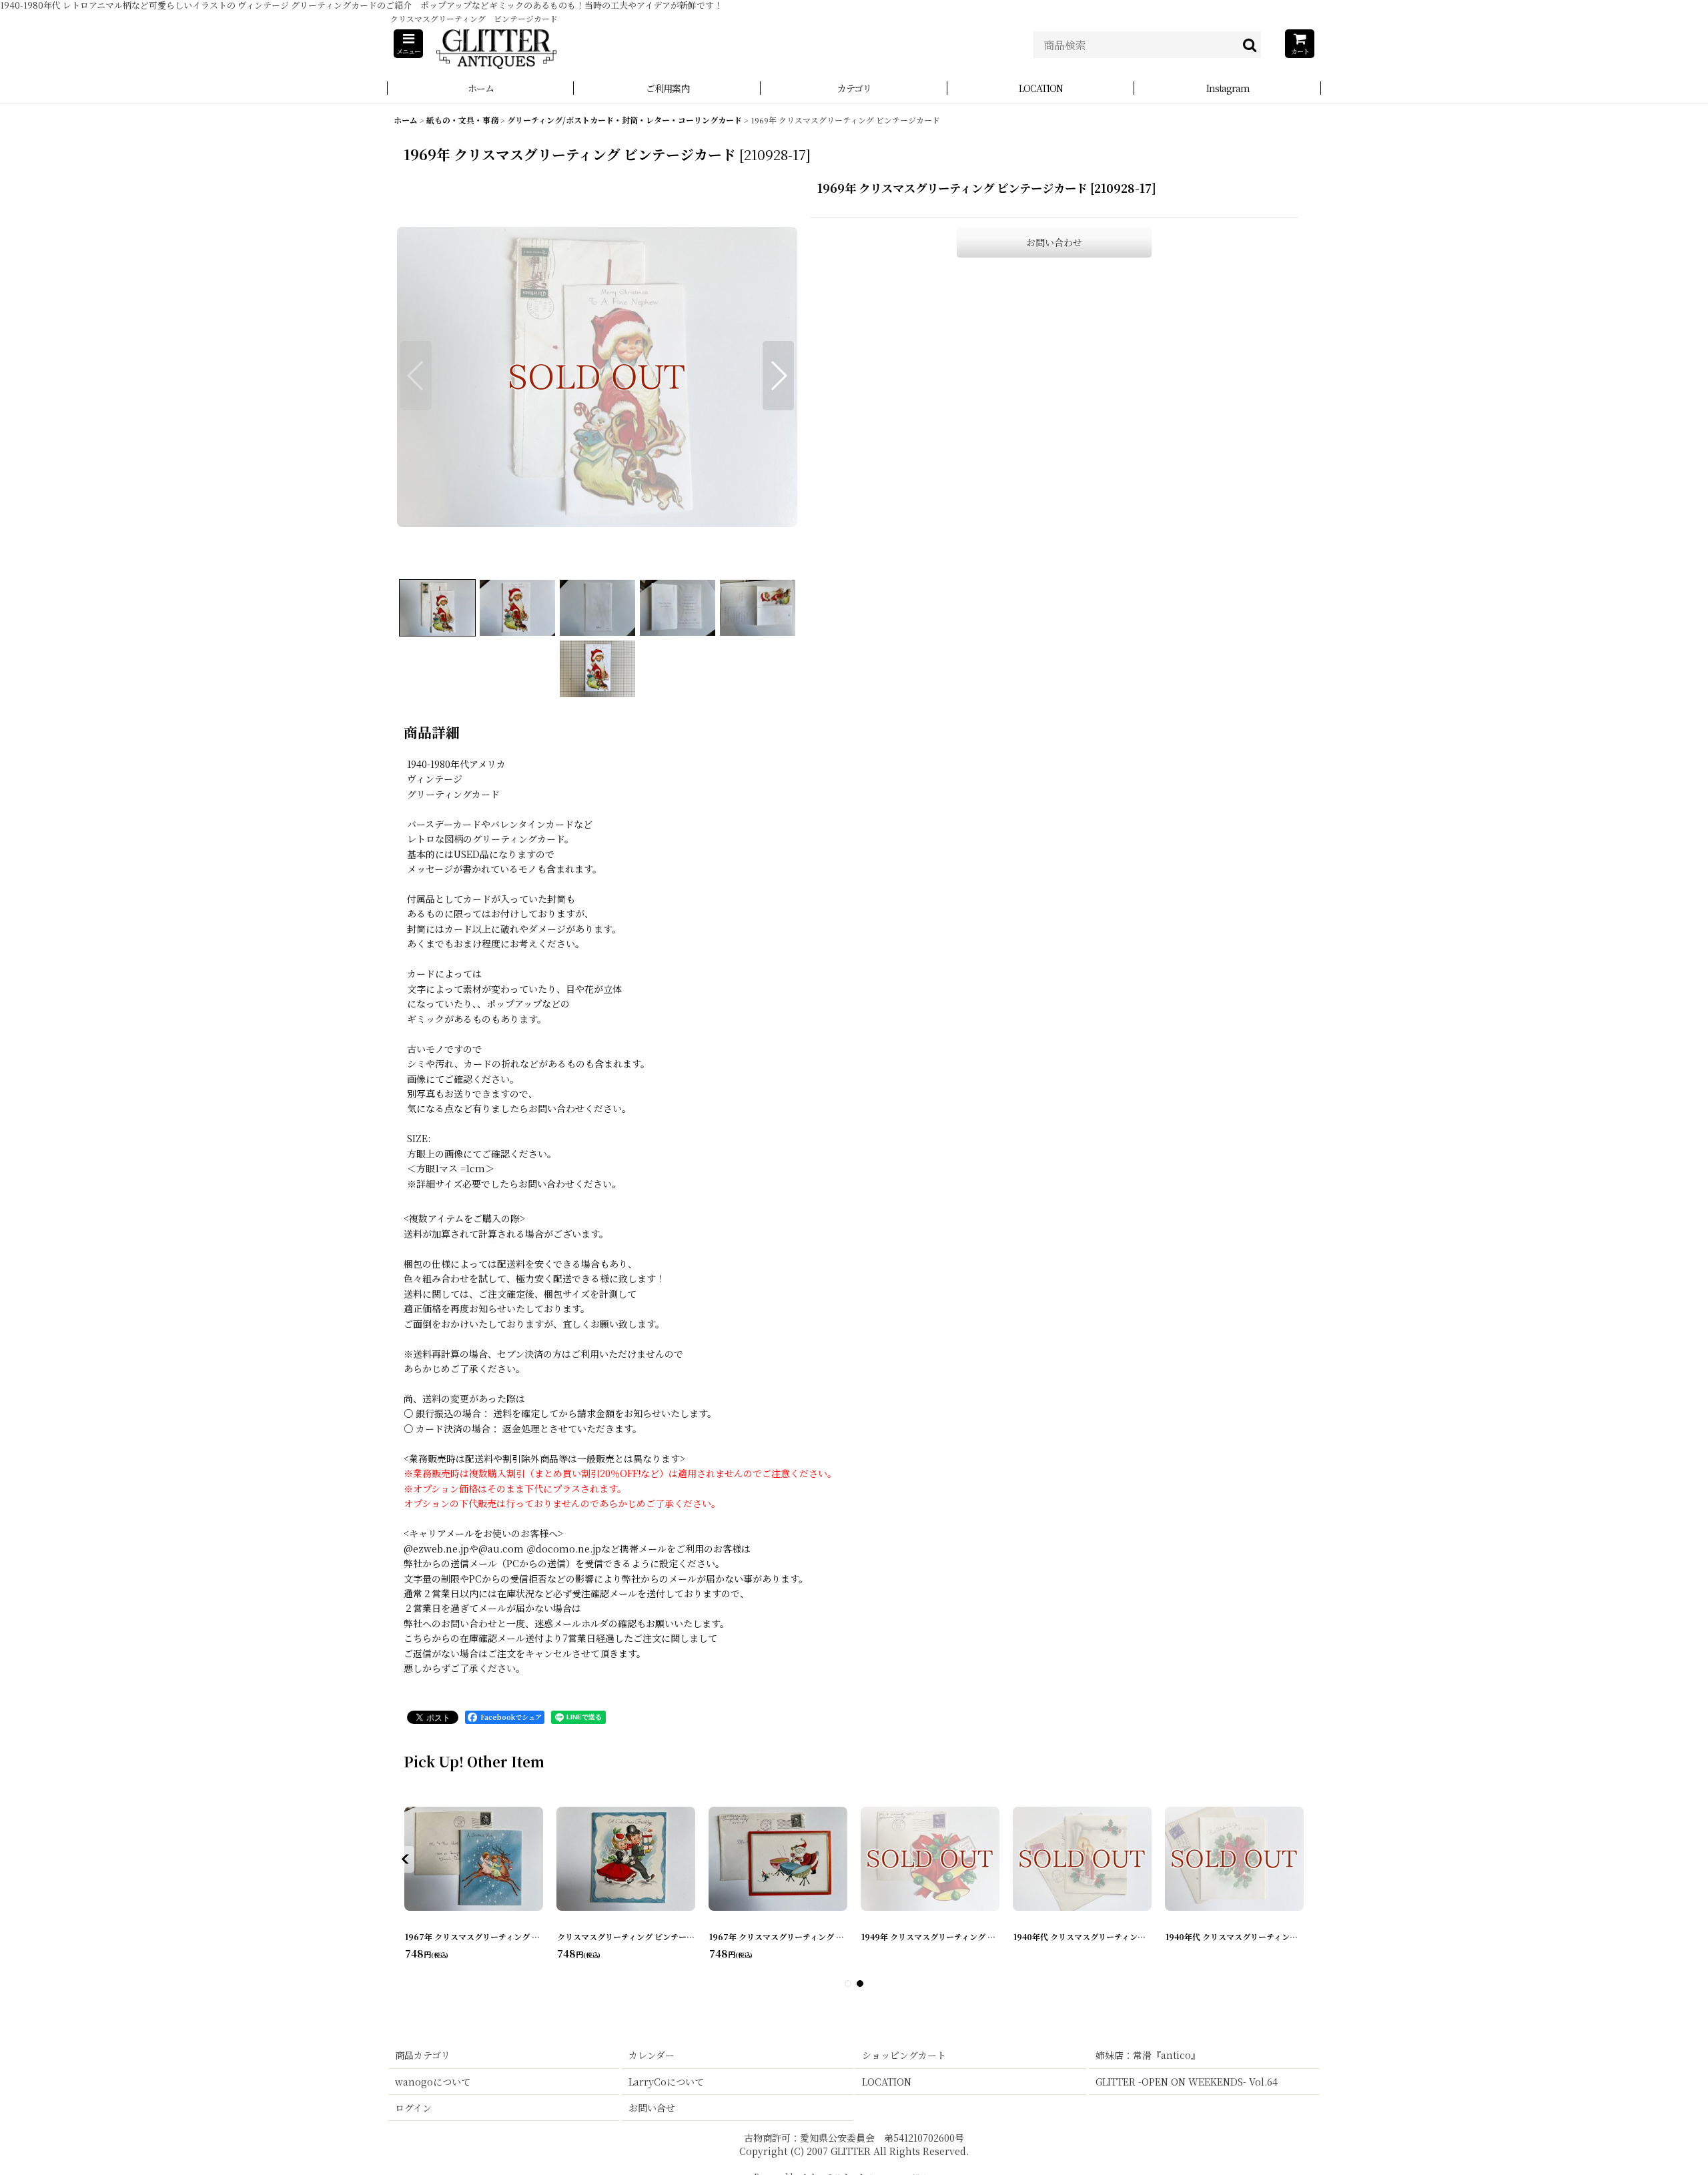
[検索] (1250, 45)
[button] (408, 44)
